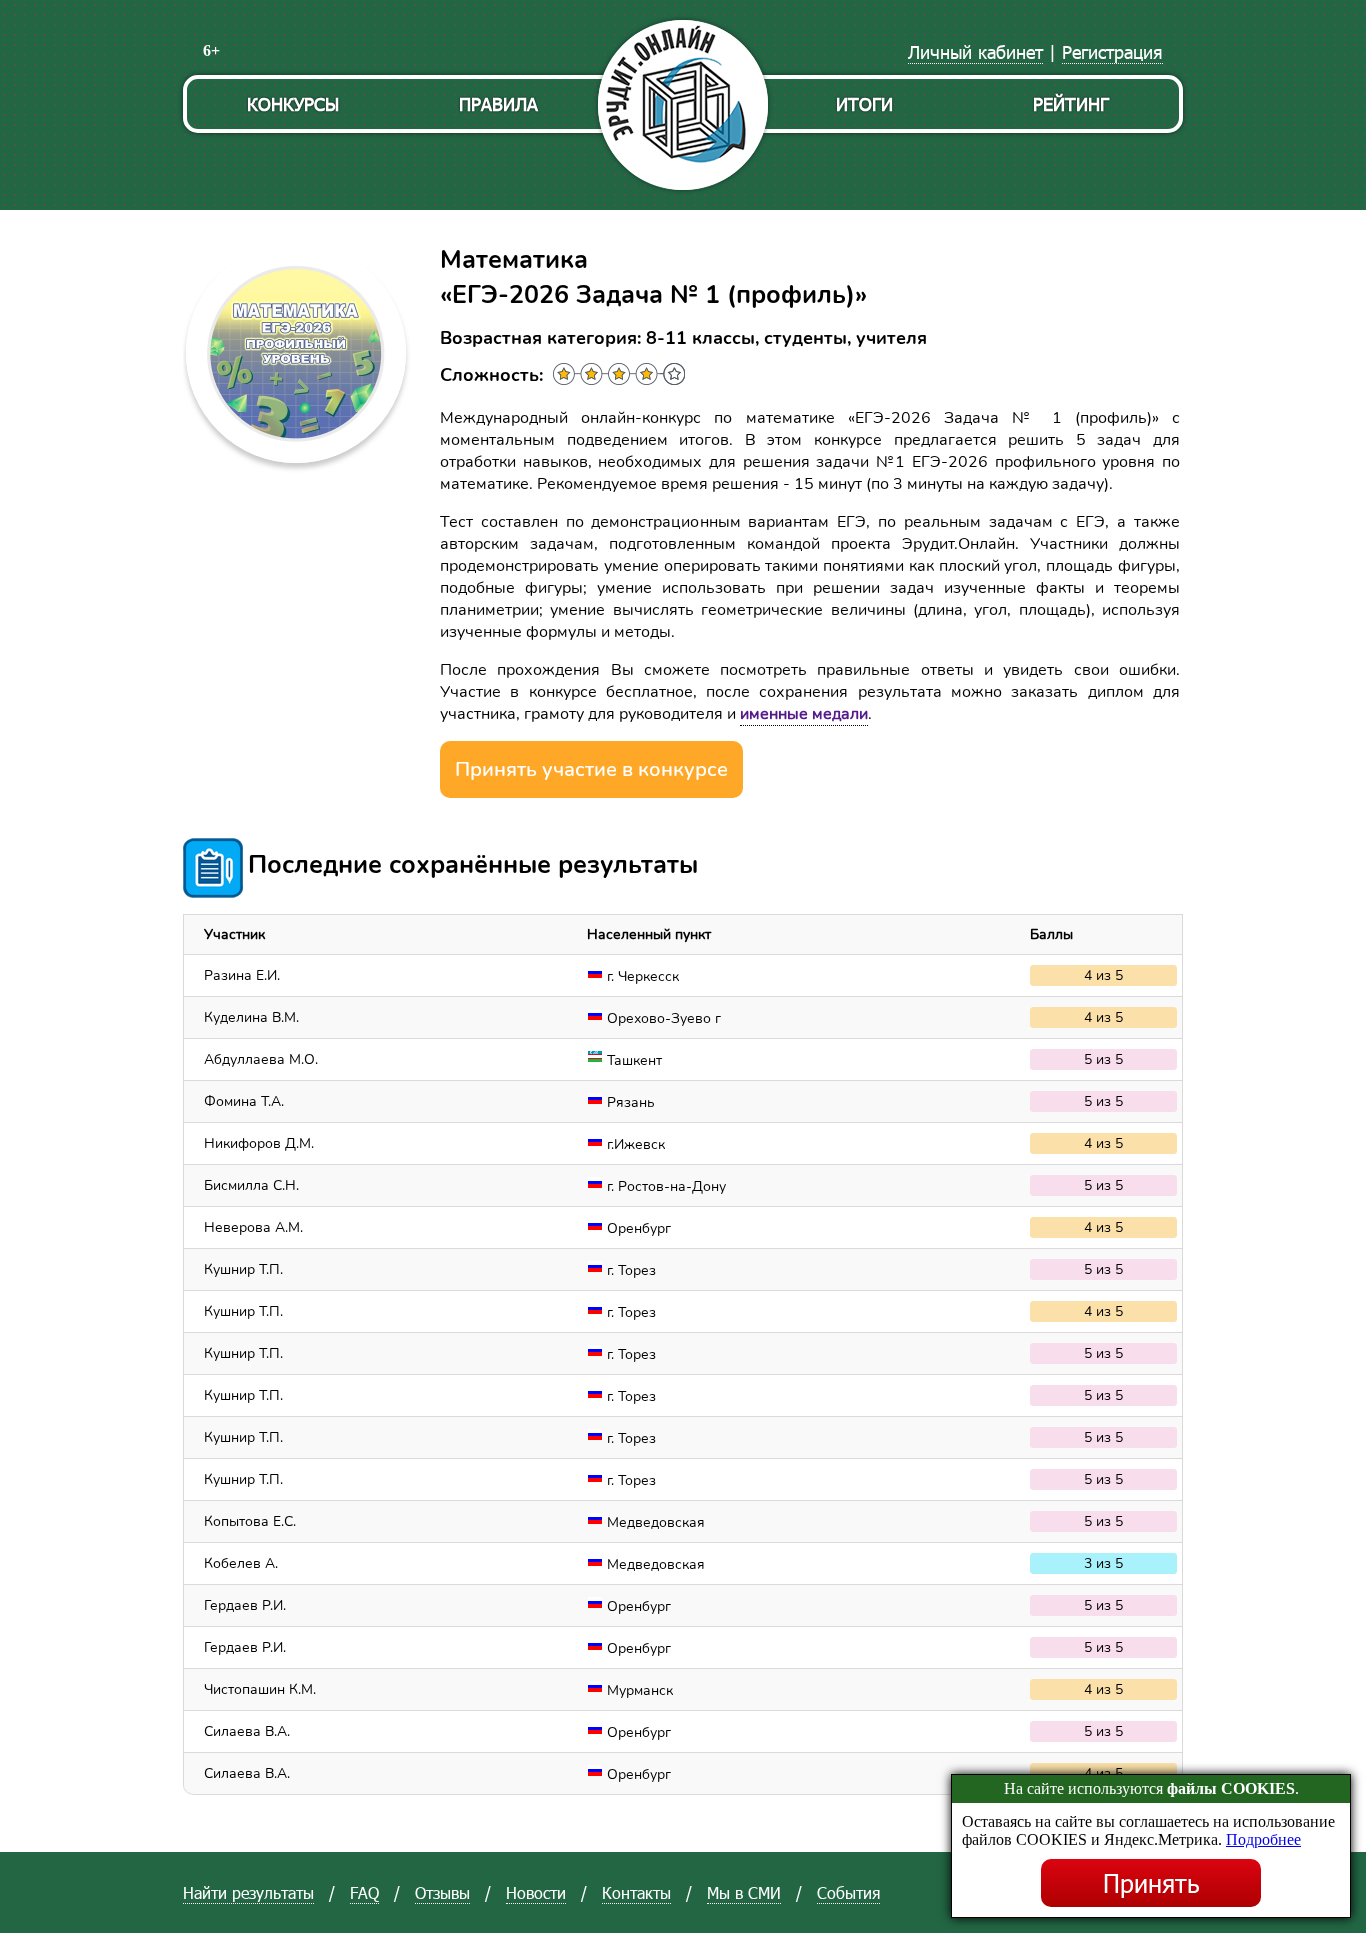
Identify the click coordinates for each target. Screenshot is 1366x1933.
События (848, 1892)
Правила (498, 103)
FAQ (364, 1892)
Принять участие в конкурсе (591, 769)
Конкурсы (293, 103)
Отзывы (442, 1892)
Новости (536, 1892)
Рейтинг (1071, 103)
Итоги (864, 103)
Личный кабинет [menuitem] (975, 51)
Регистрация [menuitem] (1112, 51)
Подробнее (1263, 1839)
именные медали (804, 714)
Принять (1151, 1883)
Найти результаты (248, 1892)
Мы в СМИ (744, 1892)
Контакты (636, 1892)
